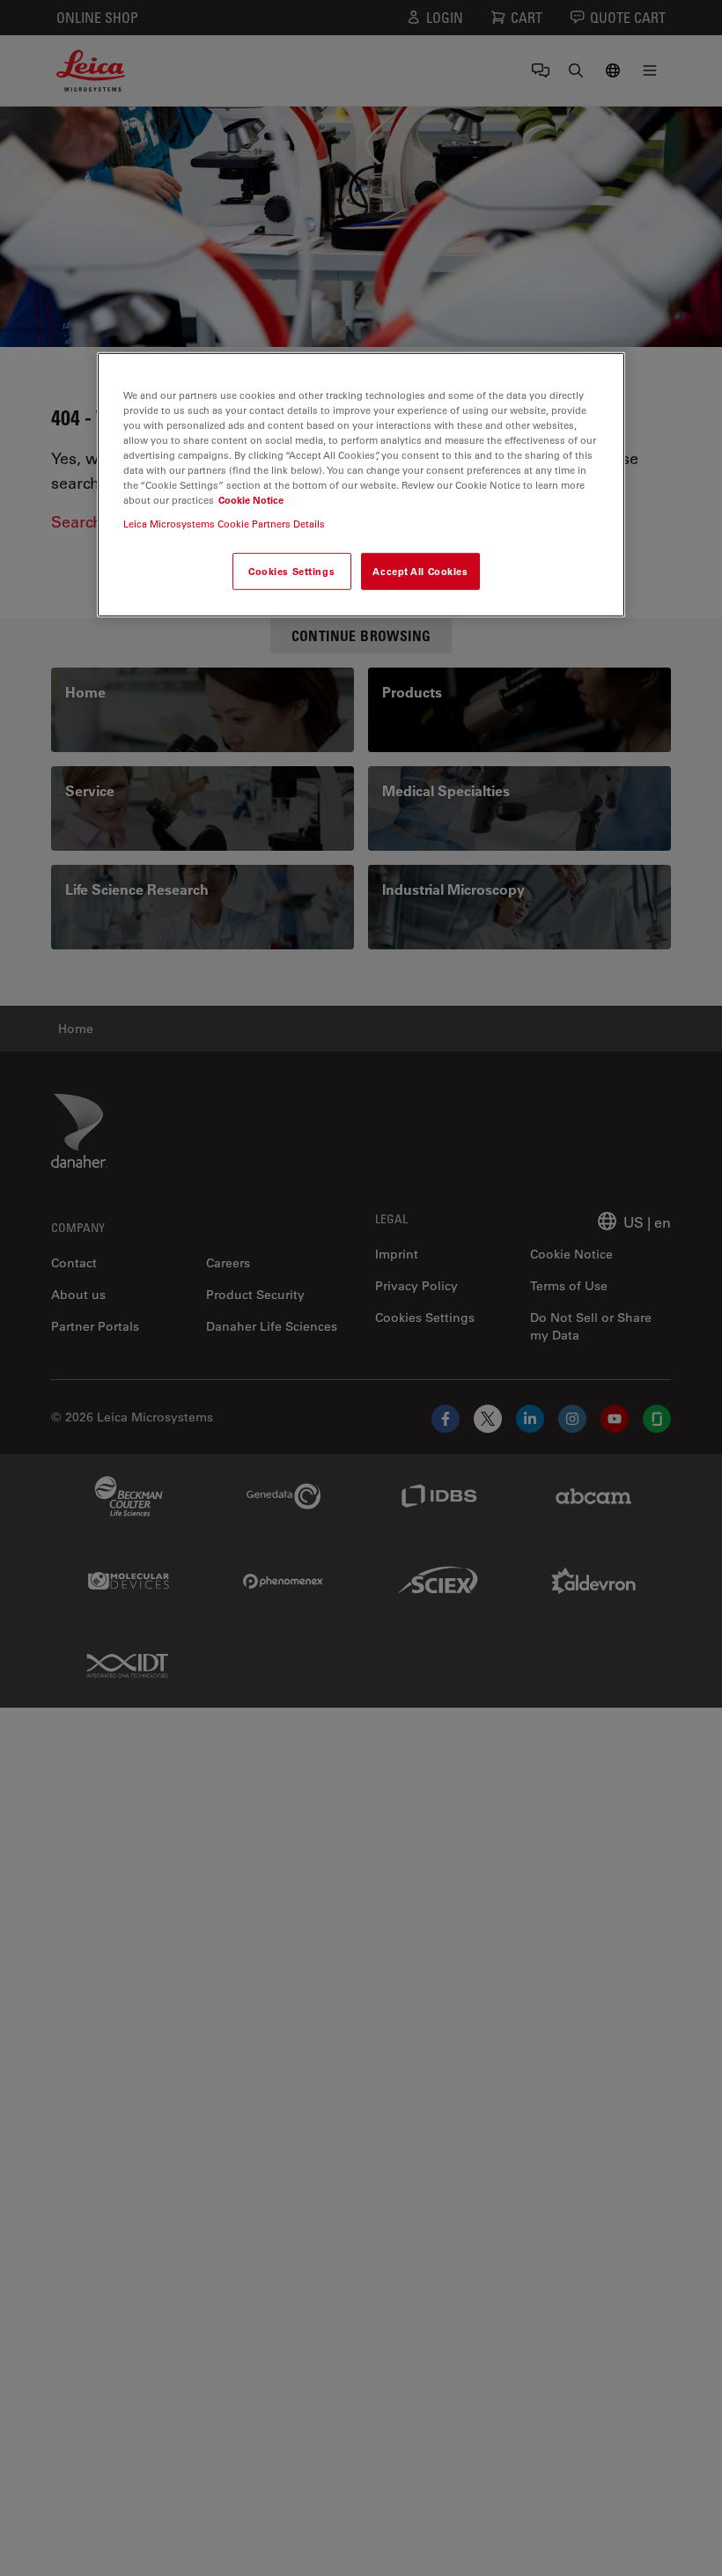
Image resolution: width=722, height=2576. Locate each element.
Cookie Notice (251, 500)
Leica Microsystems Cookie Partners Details (224, 524)
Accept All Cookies (420, 571)
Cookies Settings (291, 571)
